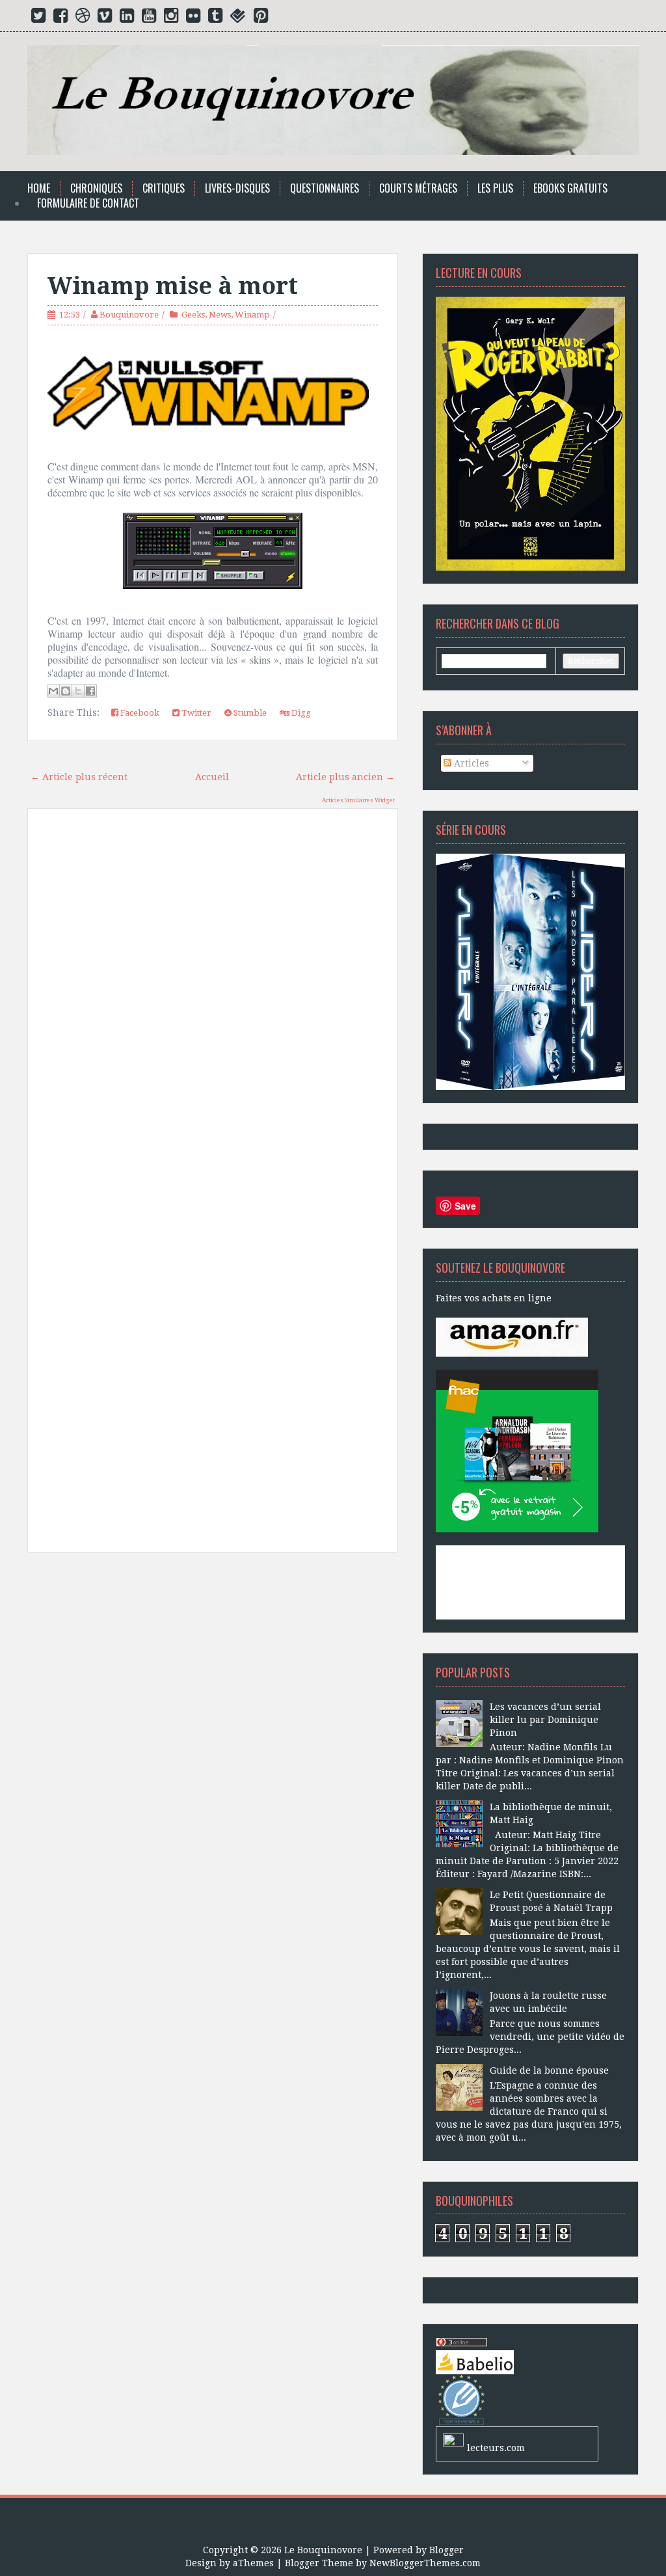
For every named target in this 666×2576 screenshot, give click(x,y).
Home (39, 188)
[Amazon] (512, 1336)
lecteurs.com (496, 2448)
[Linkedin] (127, 18)
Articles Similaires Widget (358, 800)
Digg (300, 713)
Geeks (193, 315)
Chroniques (96, 188)
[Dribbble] (83, 18)
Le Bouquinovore (323, 2550)
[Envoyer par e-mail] (53, 691)
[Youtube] (149, 18)
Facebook (139, 713)
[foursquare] (238, 18)
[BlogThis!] (66, 691)
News (220, 315)
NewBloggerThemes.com (425, 2563)
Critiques (164, 188)
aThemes (253, 2563)
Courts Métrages (418, 188)
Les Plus (495, 188)
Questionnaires (325, 188)
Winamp (252, 315)
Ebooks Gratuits (570, 188)
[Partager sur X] (78, 691)
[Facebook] (60, 18)
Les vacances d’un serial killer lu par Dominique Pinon (545, 1720)
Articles (470, 763)
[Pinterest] (261, 18)
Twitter (195, 713)
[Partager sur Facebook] (90, 691)
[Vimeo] (105, 18)
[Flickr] (193, 18)
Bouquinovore (129, 315)
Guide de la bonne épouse (549, 2070)
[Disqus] (213, 1004)
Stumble (249, 713)
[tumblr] (215, 18)
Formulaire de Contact (88, 203)
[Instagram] (171, 18)
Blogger (446, 2550)
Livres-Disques (237, 188)
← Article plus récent (79, 777)
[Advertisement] (213, 1683)
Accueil (212, 777)
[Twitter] (38, 18)
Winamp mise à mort (173, 286)
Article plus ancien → (345, 777)
